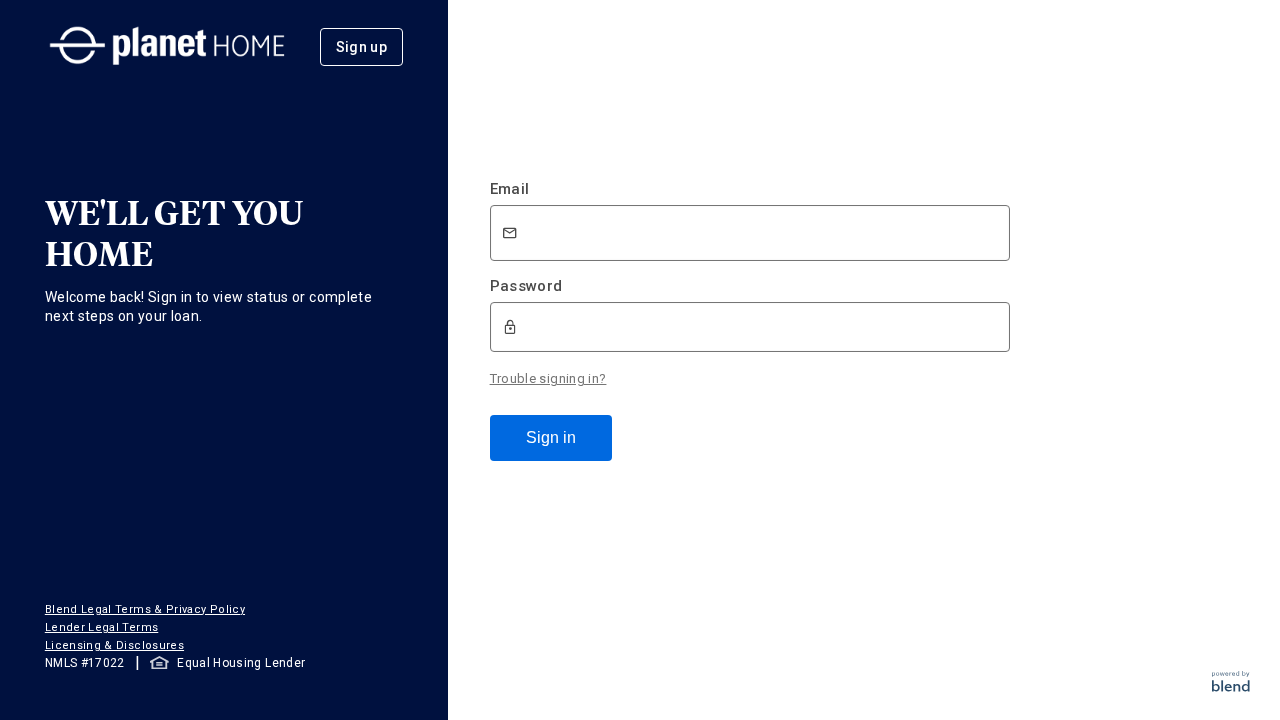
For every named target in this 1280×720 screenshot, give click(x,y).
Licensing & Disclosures (114, 645)
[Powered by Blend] (1231, 686)
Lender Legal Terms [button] (101, 627)
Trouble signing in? (548, 378)
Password (526, 286)
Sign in (551, 437)
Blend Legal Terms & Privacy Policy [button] (145, 609)
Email (510, 189)
